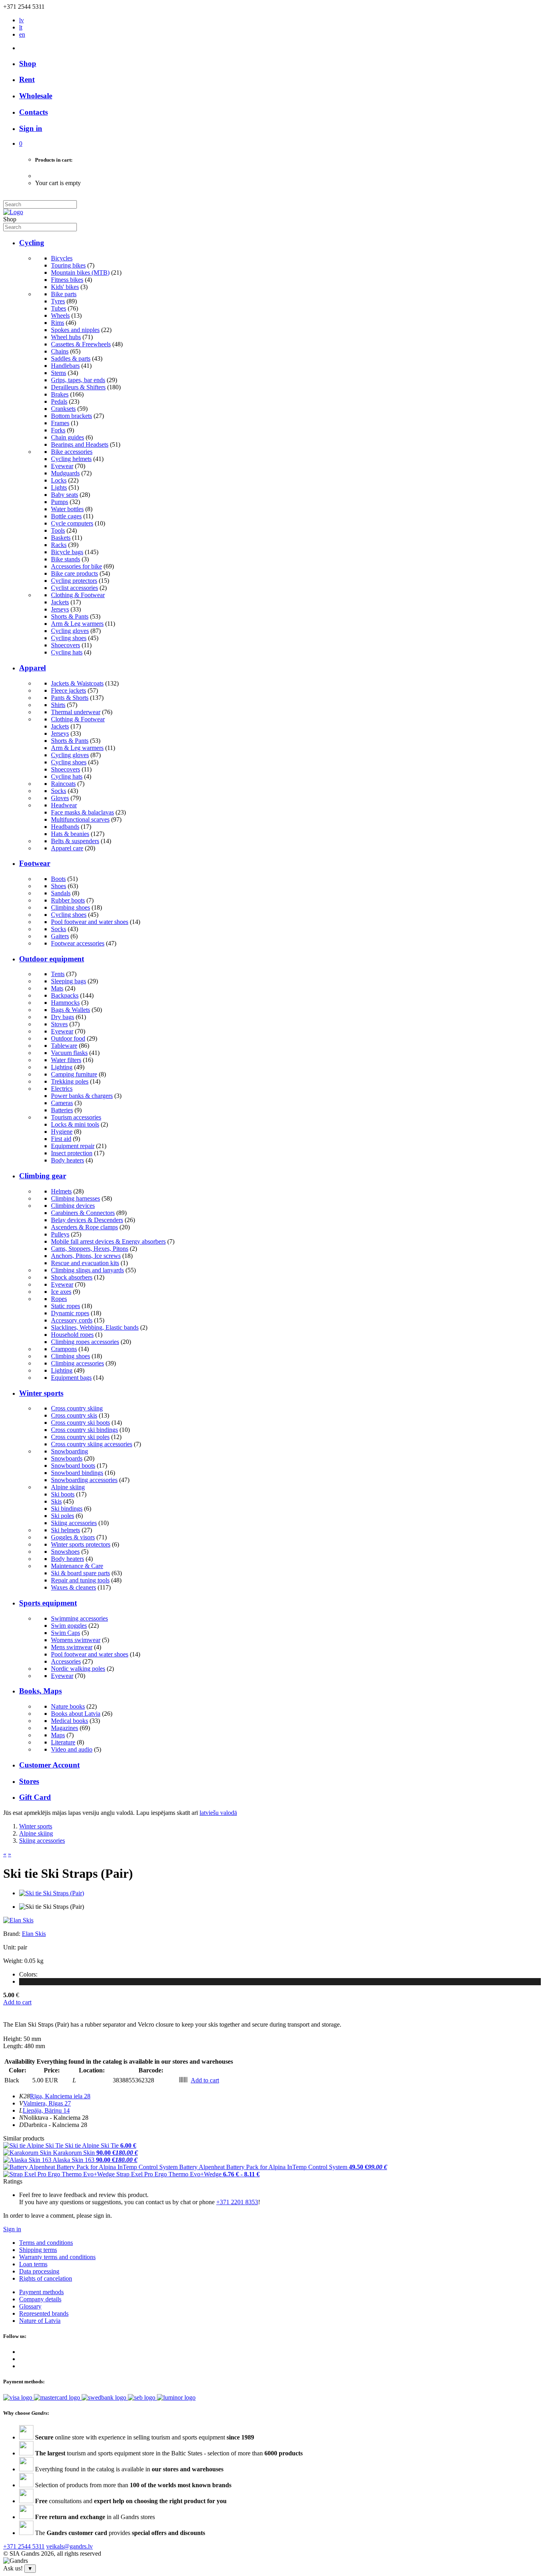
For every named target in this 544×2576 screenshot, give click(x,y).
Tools (58, 530)
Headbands (65, 827)
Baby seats (65, 495)
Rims (58, 323)
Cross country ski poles (80, 1437)
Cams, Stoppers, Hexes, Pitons (90, 1249)
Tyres (58, 301)
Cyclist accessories (74, 588)
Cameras (62, 1103)
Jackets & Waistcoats (77, 683)
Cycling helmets (71, 459)
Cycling (32, 243)
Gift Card (35, 1797)
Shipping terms (38, 2250)
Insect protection (72, 1153)
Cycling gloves (70, 631)
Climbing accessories (77, 1363)
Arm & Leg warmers (77, 624)
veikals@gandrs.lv (69, 2546)
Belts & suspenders (75, 841)
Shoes (59, 886)
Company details (40, 2299)
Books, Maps (40, 1691)
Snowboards (67, 1458)
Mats (57, 988)
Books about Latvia (76, 1714)
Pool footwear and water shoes (90, 922)
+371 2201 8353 (237, 2202)
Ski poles (63, 1516)
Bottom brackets (71, 416)
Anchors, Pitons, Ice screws (86, 1256)
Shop (28, 63)
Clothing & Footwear (78, 595)
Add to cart (17, 2002)
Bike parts (64, 294)
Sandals (61, 893)
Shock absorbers (72, 1277)
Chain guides (68, 437)
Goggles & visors (73, 1537)
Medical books (69, 1721)
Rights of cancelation (46, 2278)
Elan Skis (34, 1934)
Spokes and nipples (75, 330)
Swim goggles (69, 1626)
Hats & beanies (70, 834)
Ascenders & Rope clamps (84, 1227)
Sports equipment (48, 1603)
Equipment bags (71, 1378)
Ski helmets (66, 1530)
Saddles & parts (71, 358)
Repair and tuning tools (80, 1580)
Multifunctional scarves (80, 819)
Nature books (68, 1706)
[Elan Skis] (18, 1920)
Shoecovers (66, 645)
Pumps (60, 502)
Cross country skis (74, 1415)
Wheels (60, 315)
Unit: (10, 1947)
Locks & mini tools (75, 1124)
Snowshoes (65, 1552)
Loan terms (33, 2264)
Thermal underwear (76, 712)
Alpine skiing (68, 1487)
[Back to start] (13, 212)
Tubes (59, 308)
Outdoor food (68, 1038)
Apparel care (67, 848)
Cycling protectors (74, 581)
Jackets (60, 602)
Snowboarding (69, 1451)
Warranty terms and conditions (57, 2257)
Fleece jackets (68, 690)
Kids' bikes (65, 287)
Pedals (59, 401)
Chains (60, 351)
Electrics (62, 1089)
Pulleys (60, 1234)
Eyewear (62, 466)
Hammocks (65, 1003)
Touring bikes (68, 265)
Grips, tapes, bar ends (78, 380)
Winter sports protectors (81, 1544)
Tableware (64, 1046)
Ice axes (61, 1292)
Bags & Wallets (70, 1010)
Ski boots (63, 1494)
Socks (59, 791)
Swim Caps (66, 1633)
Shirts (58, 705)
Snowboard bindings (77, 1473)
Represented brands (44, 2313)
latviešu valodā (218, 1813)
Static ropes (66, 1306)
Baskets (61, 538)
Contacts (33, 112)
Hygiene (62, 1132)
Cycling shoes (69, 638)
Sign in (12, 2229)
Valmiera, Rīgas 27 (47, 2103)
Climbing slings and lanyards (87, 1270)
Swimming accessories (79, 1618)
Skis (56, 1501)
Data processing (39, 2271)
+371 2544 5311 (24, 2546)
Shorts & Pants (70, 616)
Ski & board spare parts (80, 1573)
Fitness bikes (67, 280)
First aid (61, 1139)
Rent (27, 79)
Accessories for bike (76, 566)
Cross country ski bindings (84, 1430)
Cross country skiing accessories (92, 1444)
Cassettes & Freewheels (81, 344)
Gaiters (60, 936)
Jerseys (60, 609)
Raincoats (63, 784)
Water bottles (67, 509)
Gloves (60, 798)
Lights (59, 487)
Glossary (30, 2306)
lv (22, 20)
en (22, 34)
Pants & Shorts (70, 698)
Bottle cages (66, 516)
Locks (59, 480)
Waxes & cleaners (73, 1587)
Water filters (66, 1060)
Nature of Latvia (40, 2321)
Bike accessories (72, 452)
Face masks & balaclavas (82, 812)
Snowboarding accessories (84, 1480)
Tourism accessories (76, 1117)
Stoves (59, 1024)
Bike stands (66, 559)
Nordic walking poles (78, 1669)
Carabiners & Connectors (83, 1213)
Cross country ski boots (80, 1423)
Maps (58, 1735)
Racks (59, 545)
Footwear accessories (78, 943)
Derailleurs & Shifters (78, 387)
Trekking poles (70, 1081)
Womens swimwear (76, 1640)
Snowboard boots (73, 1466)
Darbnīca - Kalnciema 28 (56, 2125)
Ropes (59, 1299)
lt (21, 27)
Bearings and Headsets (80, 444)
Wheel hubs (66, 337)
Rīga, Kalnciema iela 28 (60, 2096)
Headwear (64, 805)
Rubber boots (68, 900)
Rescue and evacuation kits (85, 1263)
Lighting (62, 1067)
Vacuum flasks (69, 1053)
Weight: (13, 1961)
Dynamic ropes (70, 1313)
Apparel (32, 668)
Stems (59, 373)
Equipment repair (73, 1146)
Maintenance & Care (77, 1566)
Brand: (13, 1934)
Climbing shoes (70, 907)
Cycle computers (72, 523)
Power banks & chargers (82, 1096)
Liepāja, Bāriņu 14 (46, 2110)
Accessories (66, 1661)
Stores (29, 1781)
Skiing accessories (74, 1523)
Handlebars (65, 366)
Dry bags (63, 1017)
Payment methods (41, 2292)
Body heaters (68, 1160)
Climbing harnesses (75, 1198)
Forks (58, 430)
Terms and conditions (46, 2243)
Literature (63, 1742)
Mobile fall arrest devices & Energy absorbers (108, 1241)
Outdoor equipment (52, 959)
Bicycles (62, 258)
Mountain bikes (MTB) (80, 272)
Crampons (64, 1349)
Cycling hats (67, 652)
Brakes (60, 394)
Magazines (65, 1728)
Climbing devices (73, 1206)
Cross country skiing (77, 1408)
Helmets (61, 1191)
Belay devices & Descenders (87, 1220)
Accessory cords (72, 1320)
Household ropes (72, 1335)
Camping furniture (74, 1074)
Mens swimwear (72, 1647)
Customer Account (49, 1765)
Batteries (62, 1110)
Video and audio (72, 1749)
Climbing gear (43, 1176)
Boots (58, 879)
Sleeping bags (68, 981)
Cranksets (63, 409)
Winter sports (41, 1393)
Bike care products (74, 573)
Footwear (35, 863)
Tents (58, 974)
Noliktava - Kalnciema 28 (56, 2118)
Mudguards (65, 473)
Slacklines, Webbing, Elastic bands (95, 1327)
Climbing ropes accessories (85, 1342)
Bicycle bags (67, 552)
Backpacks (65, 995)
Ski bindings (67, 1509)
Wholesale (36, 96)
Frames (60, 423)
